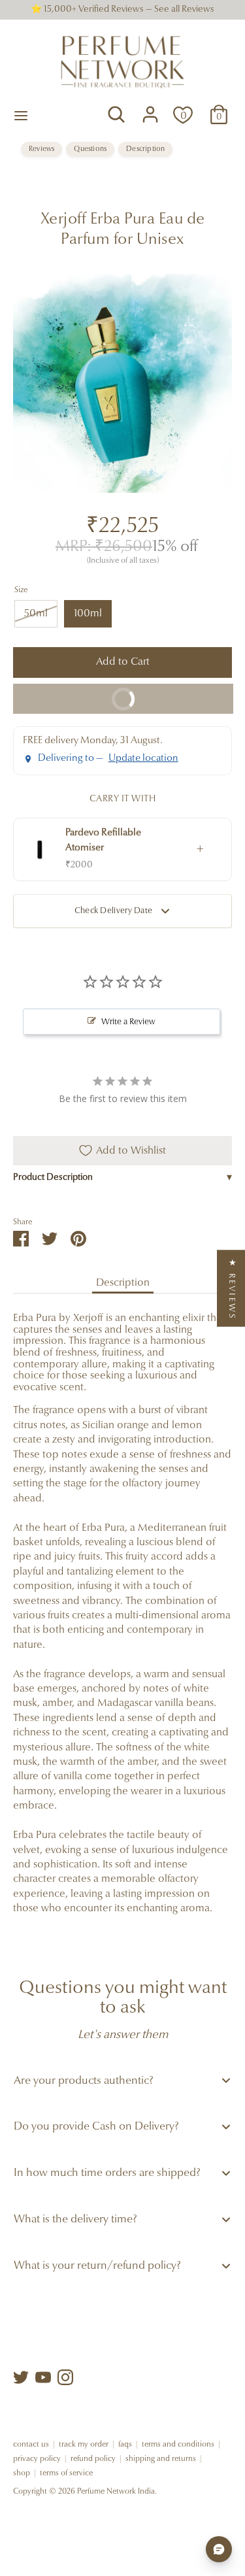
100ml (88, 614)
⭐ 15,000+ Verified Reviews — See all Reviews (122, 10)
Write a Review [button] (128, 1022)
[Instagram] (65, 2377)
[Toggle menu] (21, 115)
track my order (84, 2445)
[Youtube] (43, 2377)
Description (145, 149)
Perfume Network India (116, 2492)
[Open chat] (219, 2549)
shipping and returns (161, 2459)
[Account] (150, 109)
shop (22, 2473)
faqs (125, 2445)
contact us (31, 2445)
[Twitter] (21, 2377)
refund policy (93, 2459)
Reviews (41, 149)
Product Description (122, 1178)
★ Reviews (232, 1288)
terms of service (66, 2473)
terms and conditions (178, 2445)
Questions (90, 149)
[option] (122, 383)
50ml (36, 614)
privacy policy (37, 2459)
